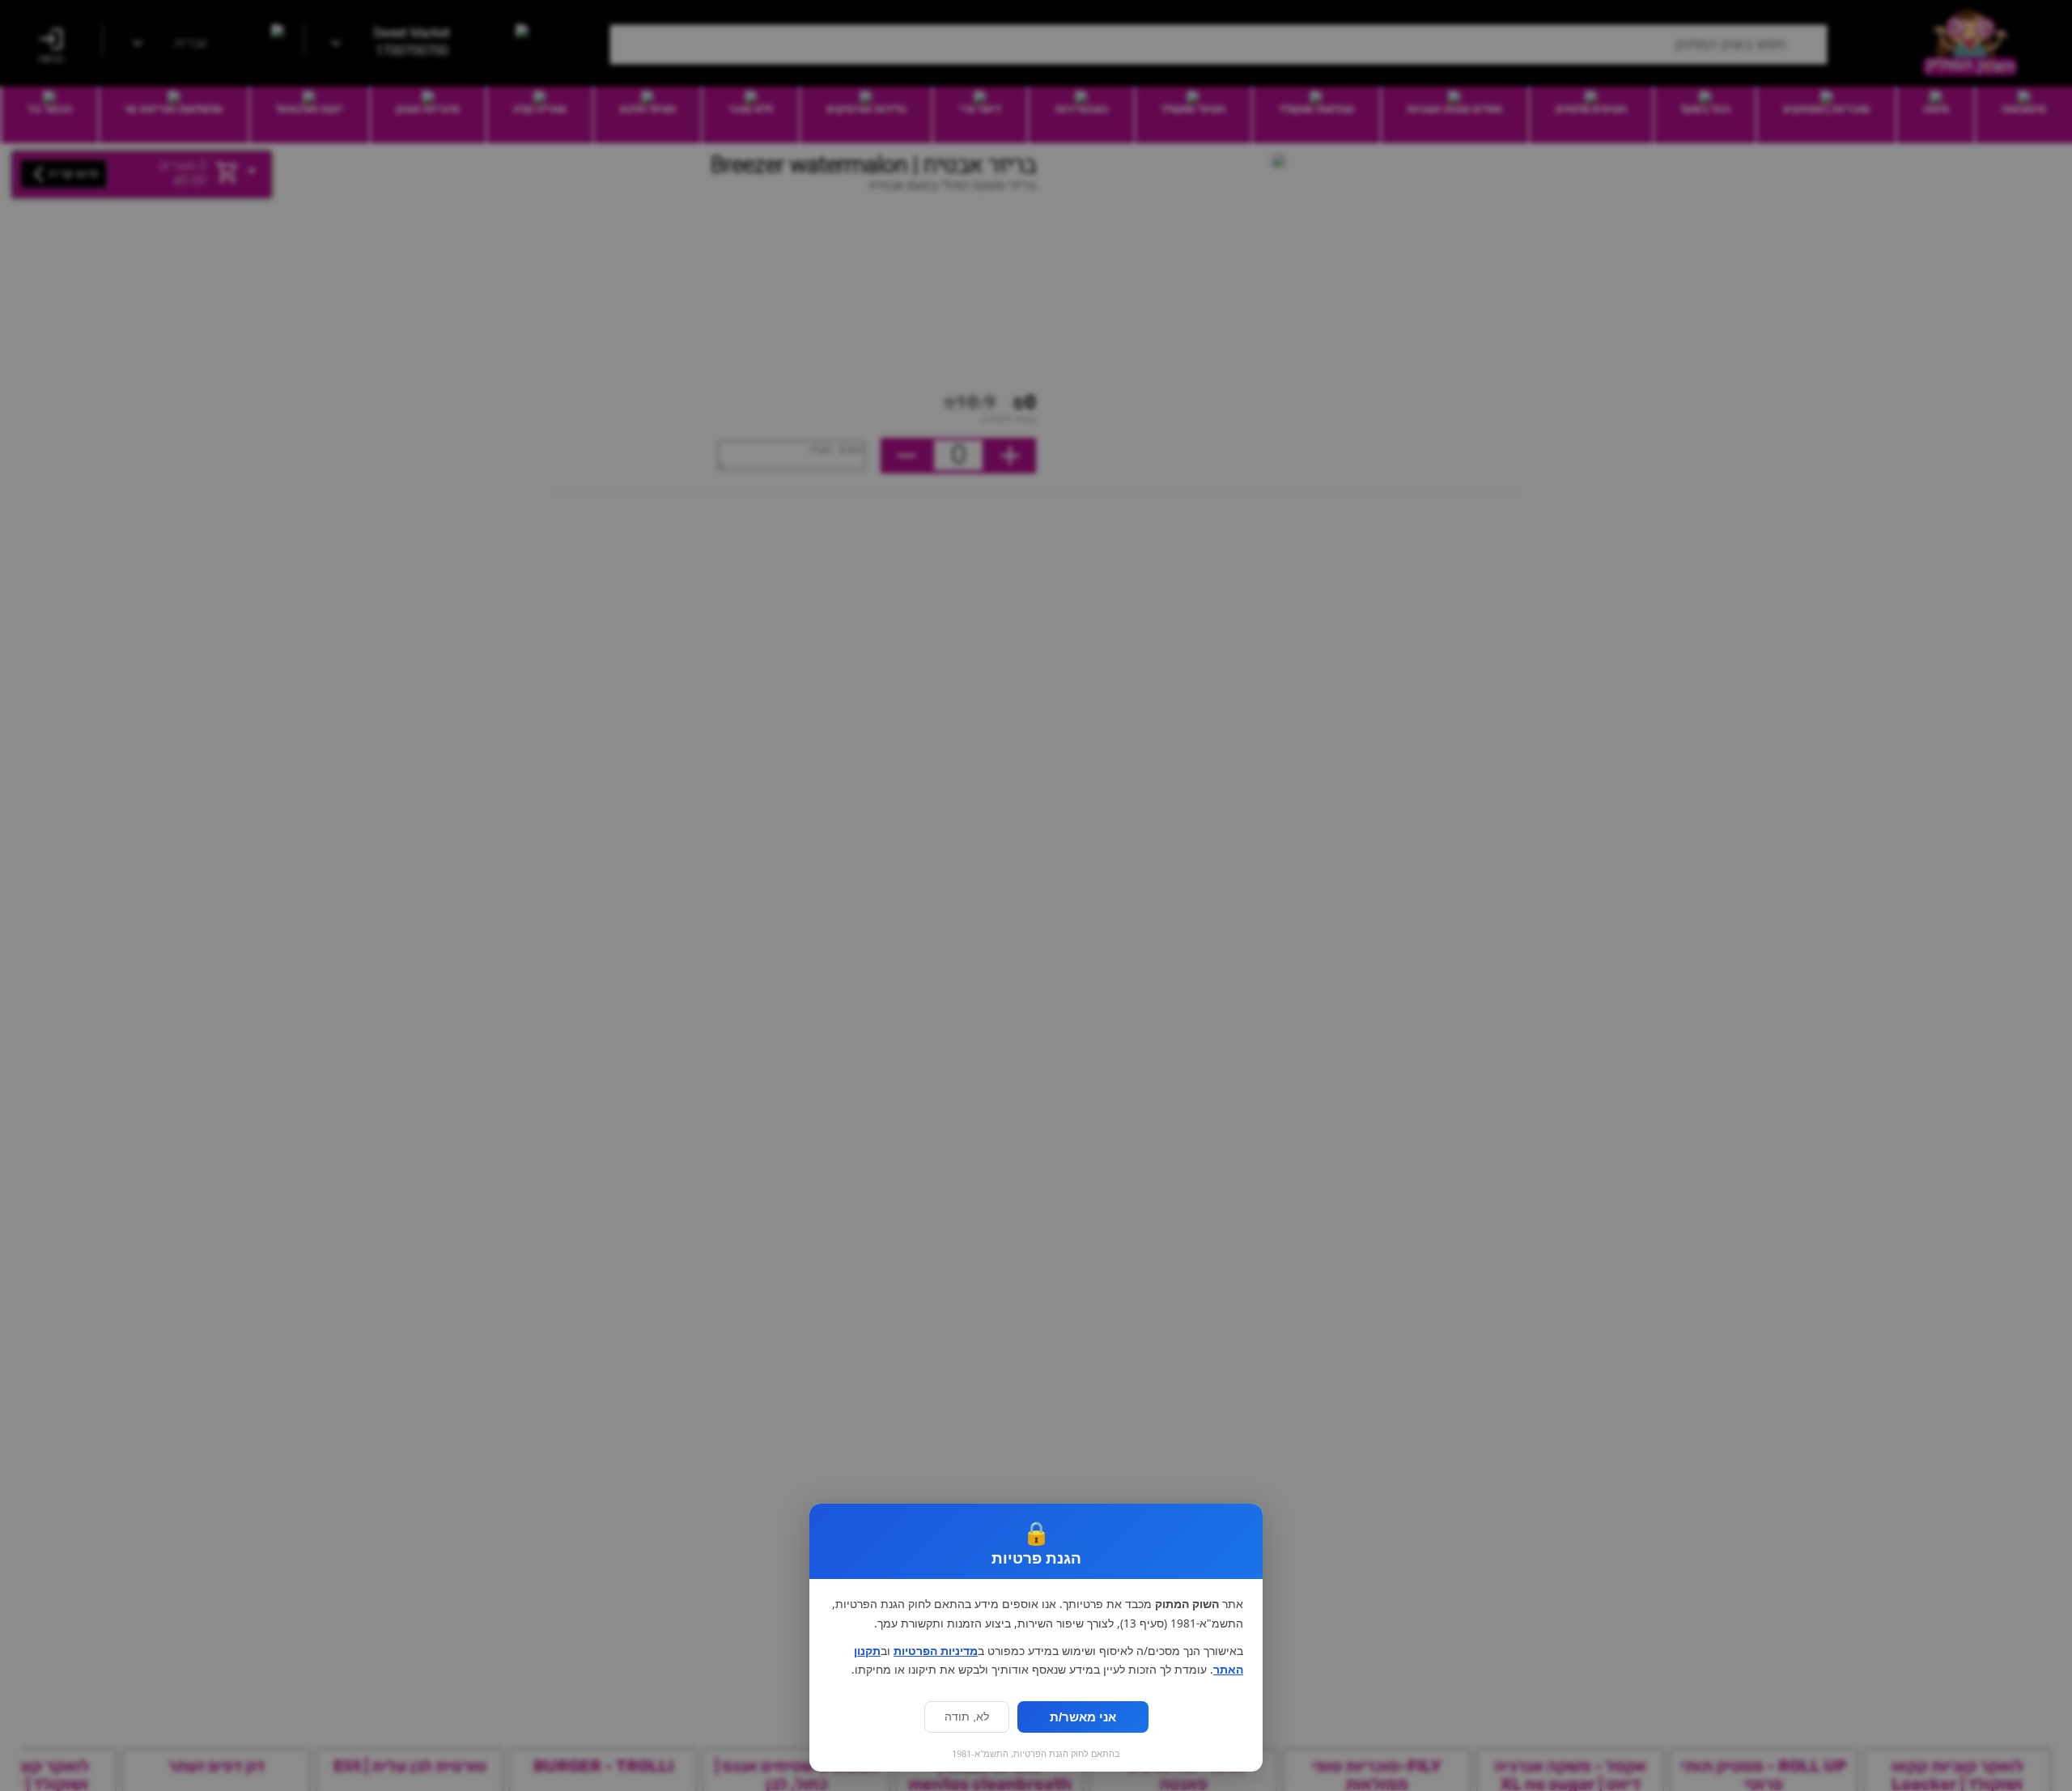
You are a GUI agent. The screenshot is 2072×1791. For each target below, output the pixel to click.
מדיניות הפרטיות (936, 1651)
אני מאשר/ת (1083, 1717)
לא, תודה (967, 1717)
